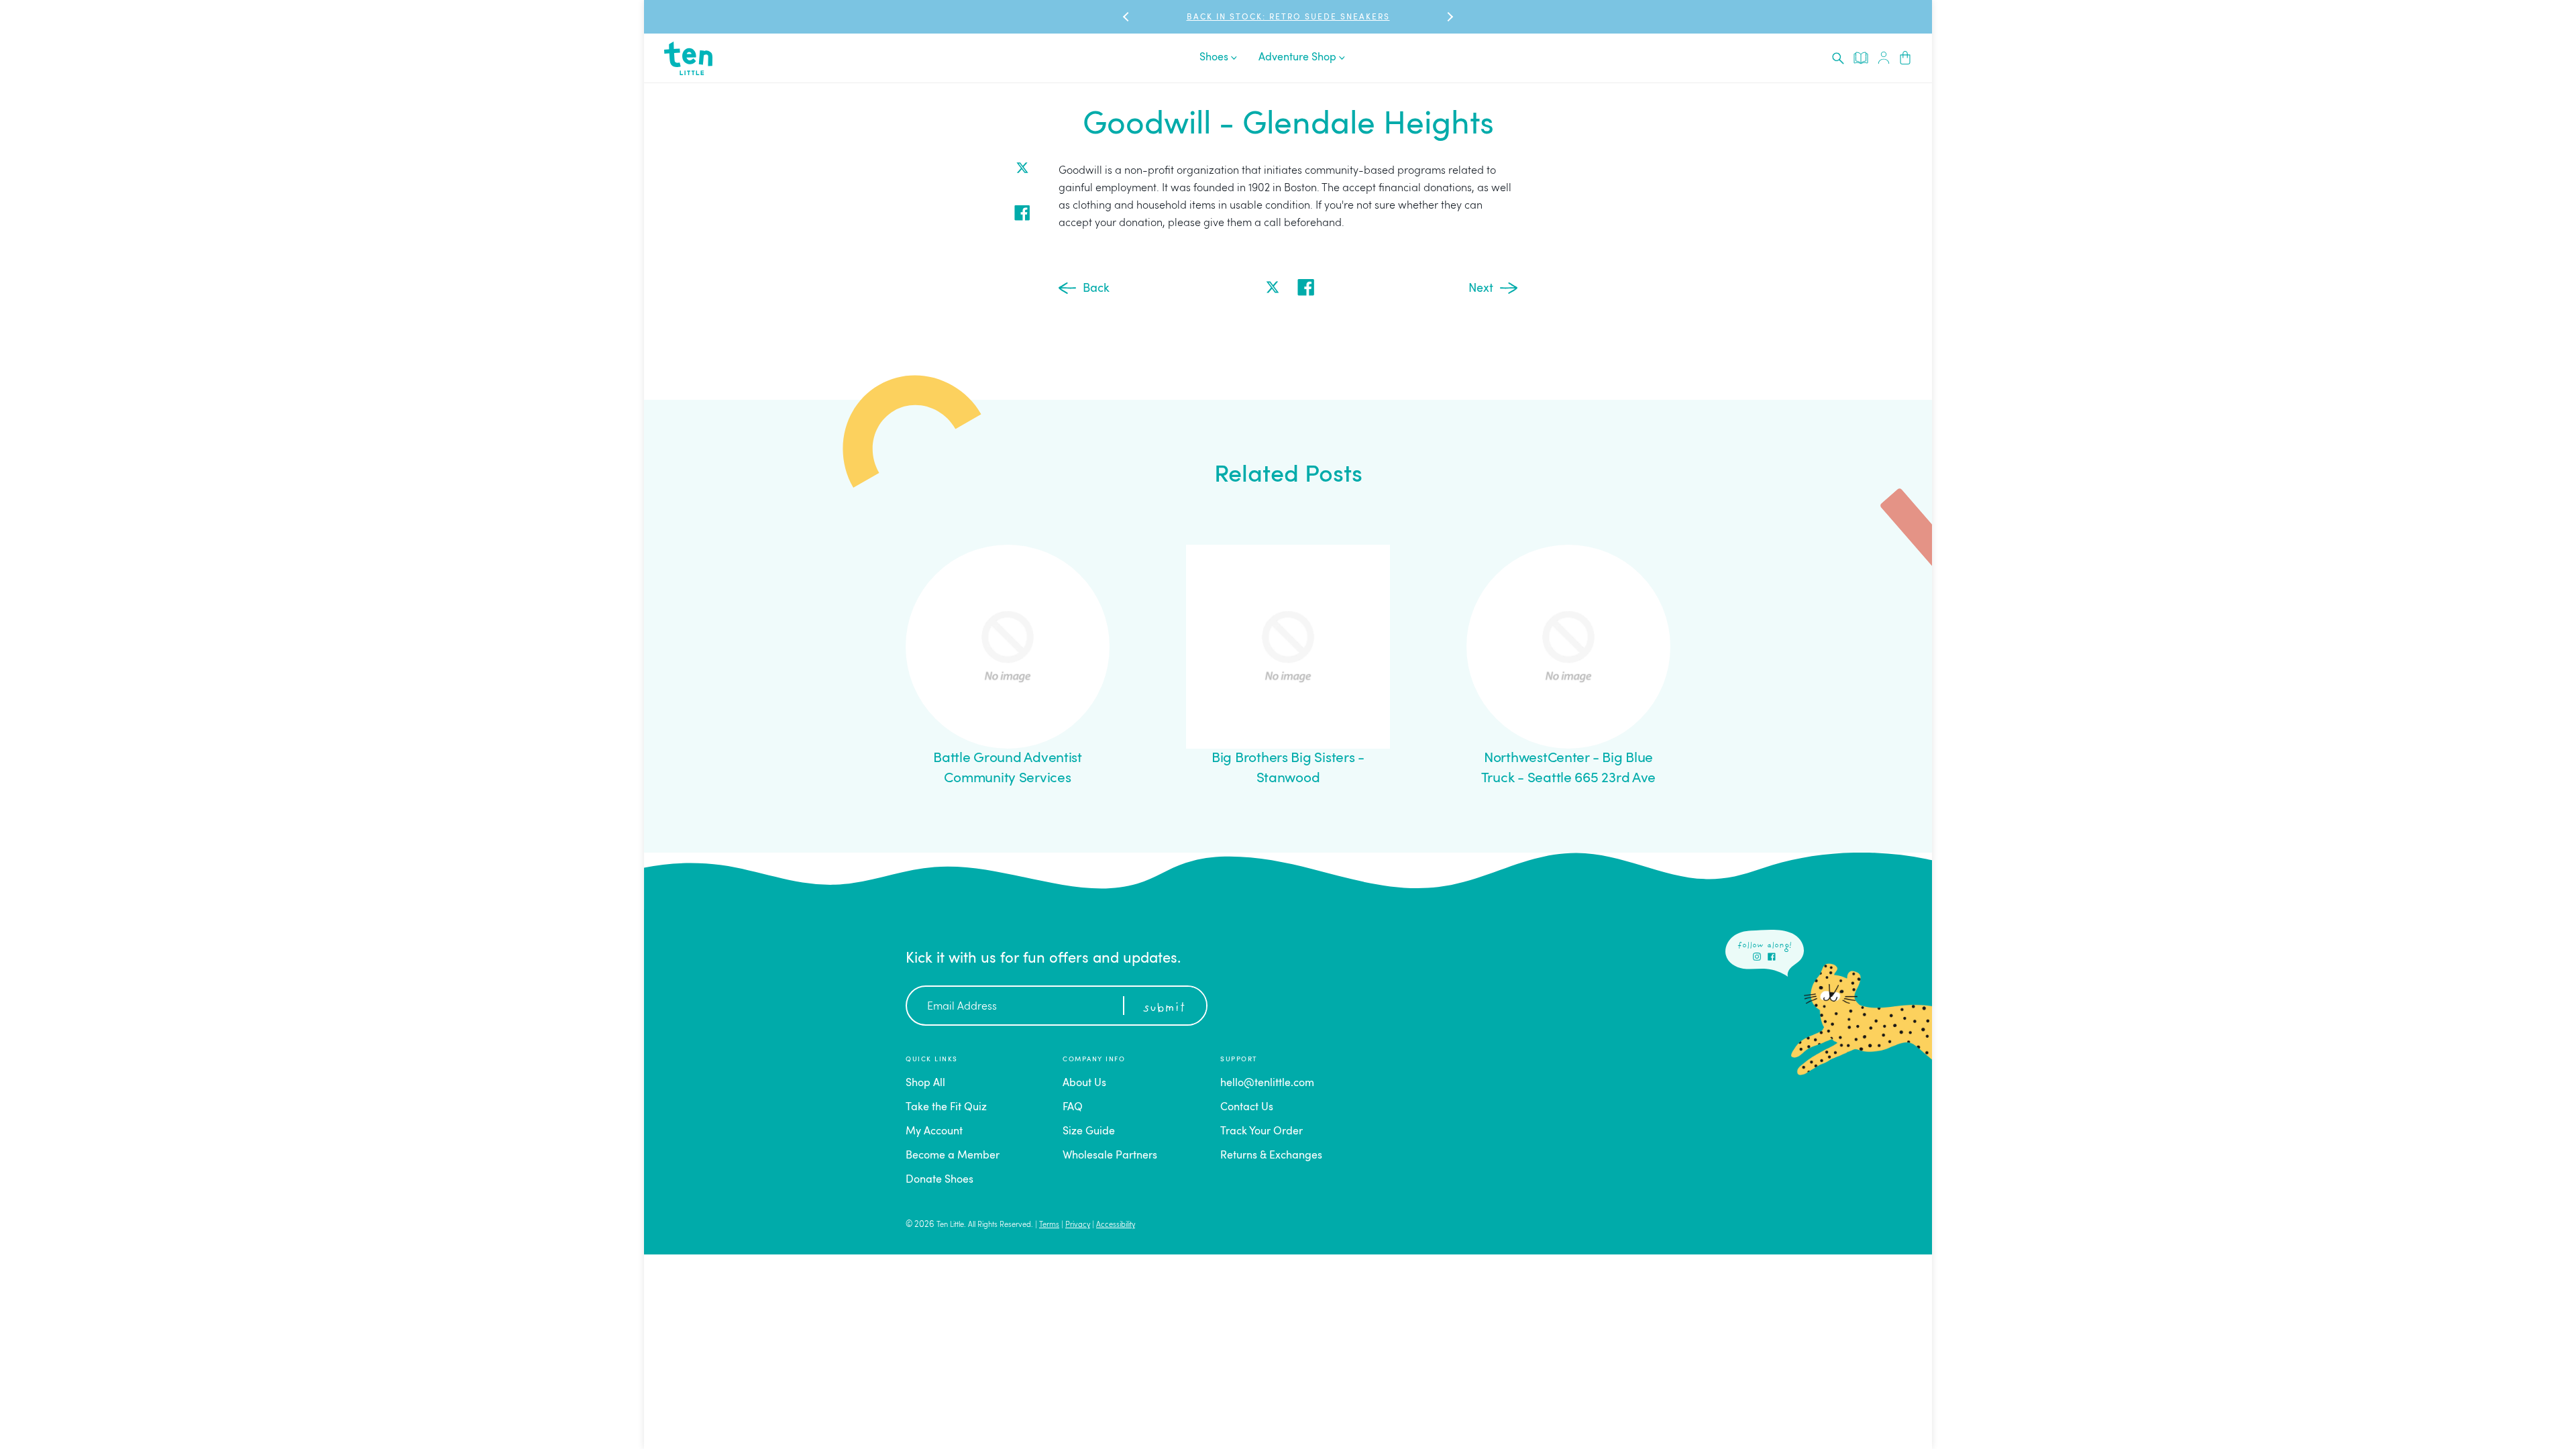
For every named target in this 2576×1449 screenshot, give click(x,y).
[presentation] (1838, 58)
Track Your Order (1262, 1132)
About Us (1084, 1083)
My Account (934, 1132)
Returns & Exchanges (1271, 1156)
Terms (1049, 1225)
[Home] (688, 58)
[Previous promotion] (1127, 17)
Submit (1164, 1008)
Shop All (925, 1083)
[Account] (1884, 58)
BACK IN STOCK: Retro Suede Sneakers (1288, 17)
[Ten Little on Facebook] (1772, 957)
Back (1096, 288)
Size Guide (1089, 1132)
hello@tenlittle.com (1267, 1083)
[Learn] (1861, 58)
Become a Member (953, 1156)
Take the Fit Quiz (946, 1108)
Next (1481, 288)
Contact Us (1247, 1108)
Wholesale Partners (1110, 1156)
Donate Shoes (940, 1180)
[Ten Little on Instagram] (1757, 957)
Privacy (1078, 1225)
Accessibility (1116, 1225)
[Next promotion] (1449, 17)
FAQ (1073, 1108)
